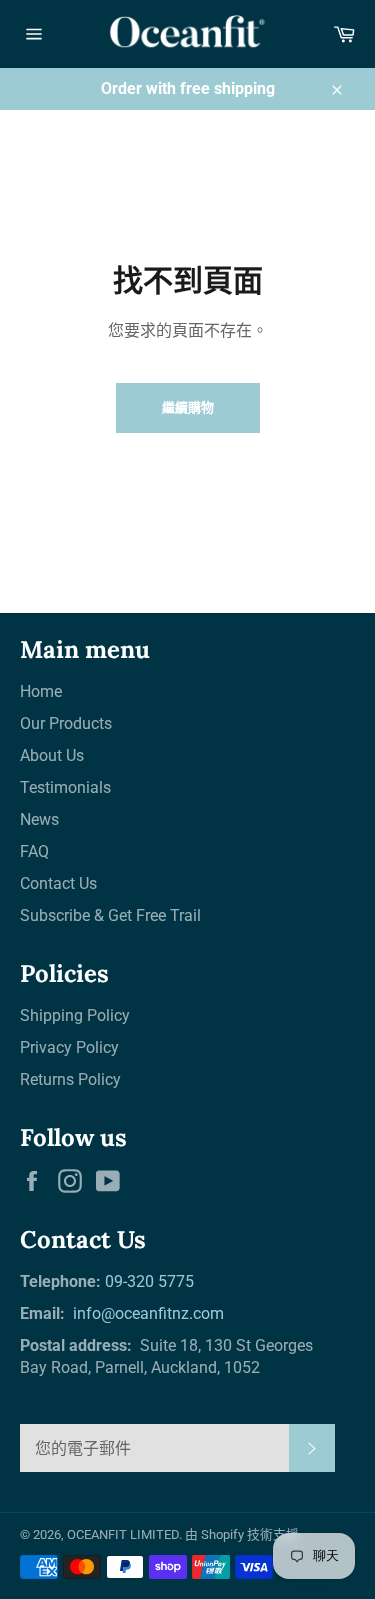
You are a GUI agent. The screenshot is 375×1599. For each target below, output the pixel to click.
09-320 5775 (149, 1281)
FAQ (34, 851)
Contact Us (58, 883)
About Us (52, 755)
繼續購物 (188, 407)
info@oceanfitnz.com (146, 1313)
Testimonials (65, 787)
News (39, 819)
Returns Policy (70, 1079)
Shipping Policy (75, 1015)
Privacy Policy (69, 1047)
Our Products (66, 723)
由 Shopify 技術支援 (242, 1534)
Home (41, 691)
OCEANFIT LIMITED (123, 1534)
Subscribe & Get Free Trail (110, 915)
